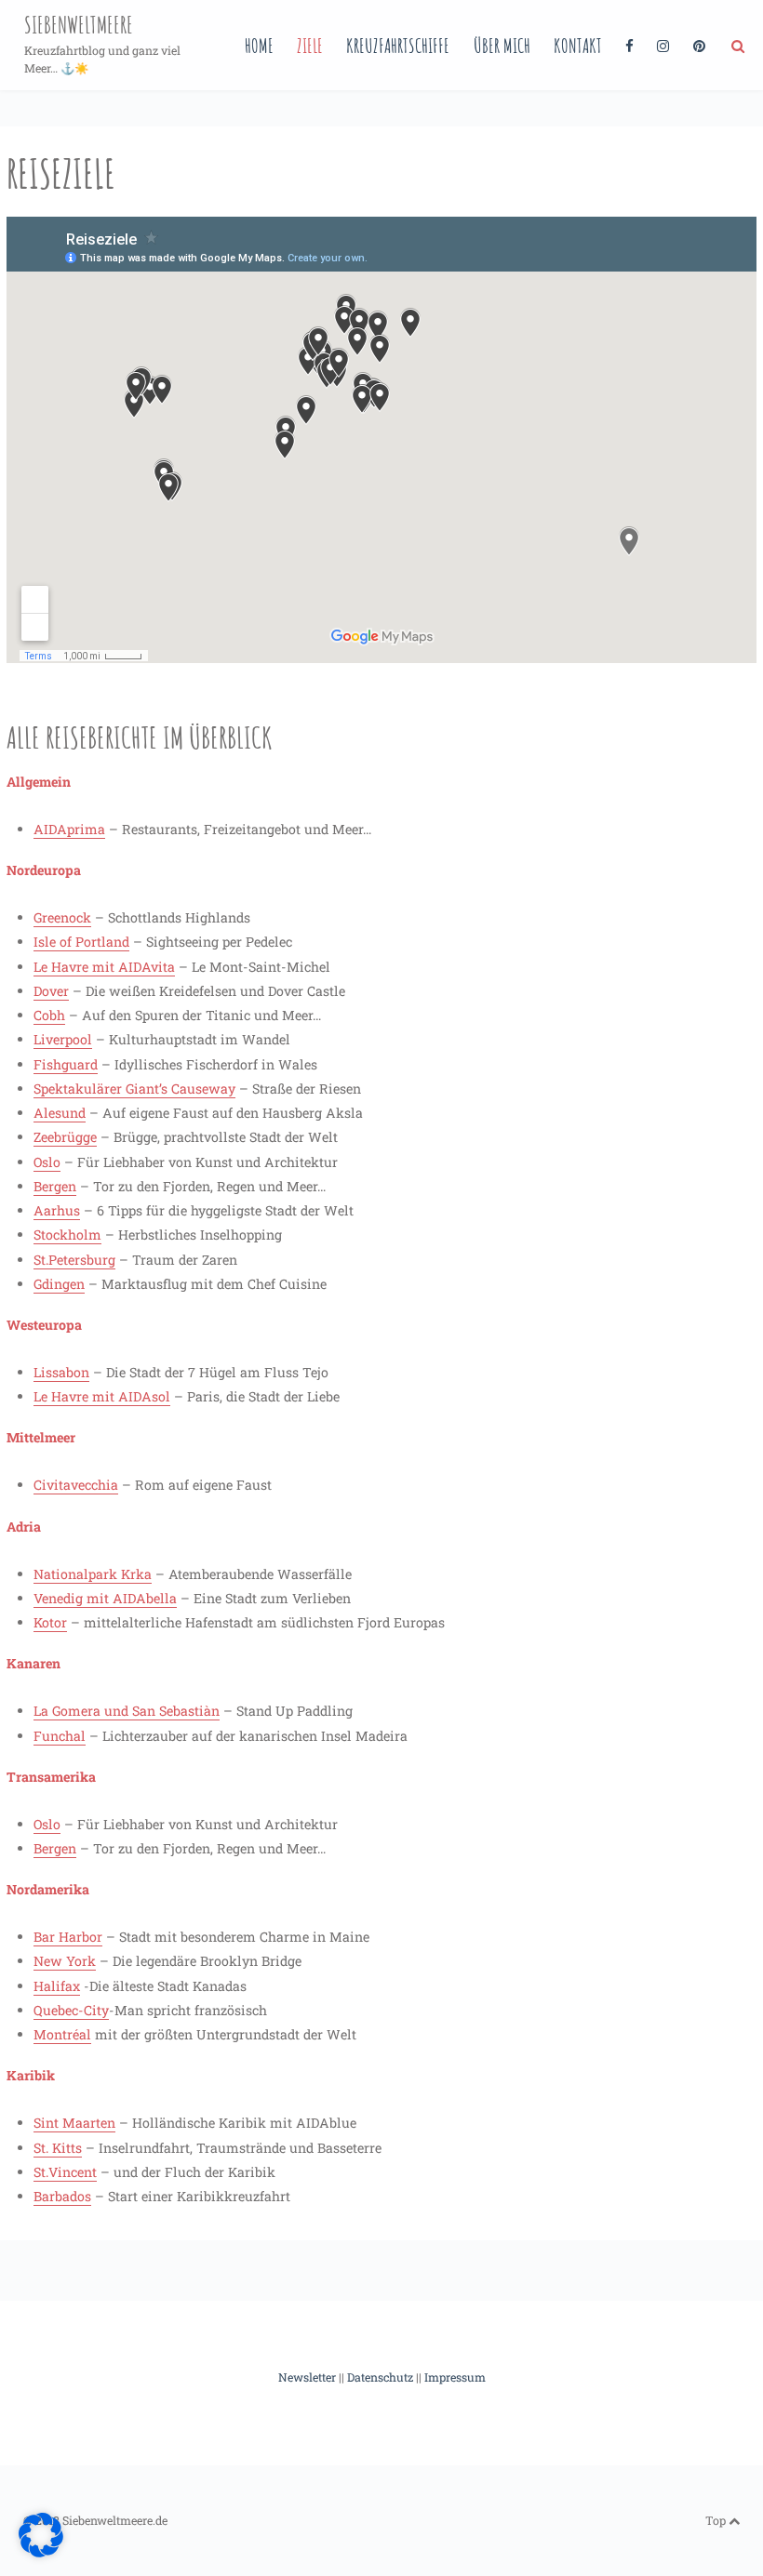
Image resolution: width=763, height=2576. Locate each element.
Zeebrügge (65, 1137)
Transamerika (51, 1777)
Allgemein (39, 782)
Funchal (60, 1736)
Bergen (55, 1186)
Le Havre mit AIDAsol (102, 1396)
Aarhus (57, 1210)
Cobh (49, 1015)
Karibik (31, 2075)
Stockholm (67, 1235)
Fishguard (66, 1064)
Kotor (50, 1622)
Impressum (455, 2377)
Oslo (47, 1162)
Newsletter (307, 2377)
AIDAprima (69, 829)
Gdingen (59, 1284)
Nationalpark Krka (93, 1574)
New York (65, 1961)
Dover (51, 991)
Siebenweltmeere (79, 25)
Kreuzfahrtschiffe (398, 45)
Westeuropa (44, 1325)
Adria (24, 1527)
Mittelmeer (41, 1437)
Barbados (62, 2196)
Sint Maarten (74, 2123)
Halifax (57, 1986)
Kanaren (33, 1663)
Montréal (62, 2034)
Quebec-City (71, 2010)
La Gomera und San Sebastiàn (127, 1711)
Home (259, 45)
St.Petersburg (74, 1260)
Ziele (310, 45)
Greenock (62, 917)
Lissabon (61, 1372)
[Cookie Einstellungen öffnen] (41, 2553)
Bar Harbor (68, 1937)
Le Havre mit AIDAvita (104, 967)
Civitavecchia (76, 1485)
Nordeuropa (44, 870)
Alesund (60, 1113)
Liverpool (63, 1039)
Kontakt (578, 45)
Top (717, 2520)
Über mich (502, 45)
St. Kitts (58, 2148)
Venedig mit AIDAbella (105, 1598)
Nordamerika (48, 1889)
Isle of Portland (81, 942)
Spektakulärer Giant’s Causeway (134, 1089)
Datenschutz (380, 2377)
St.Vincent (65, 2172)
